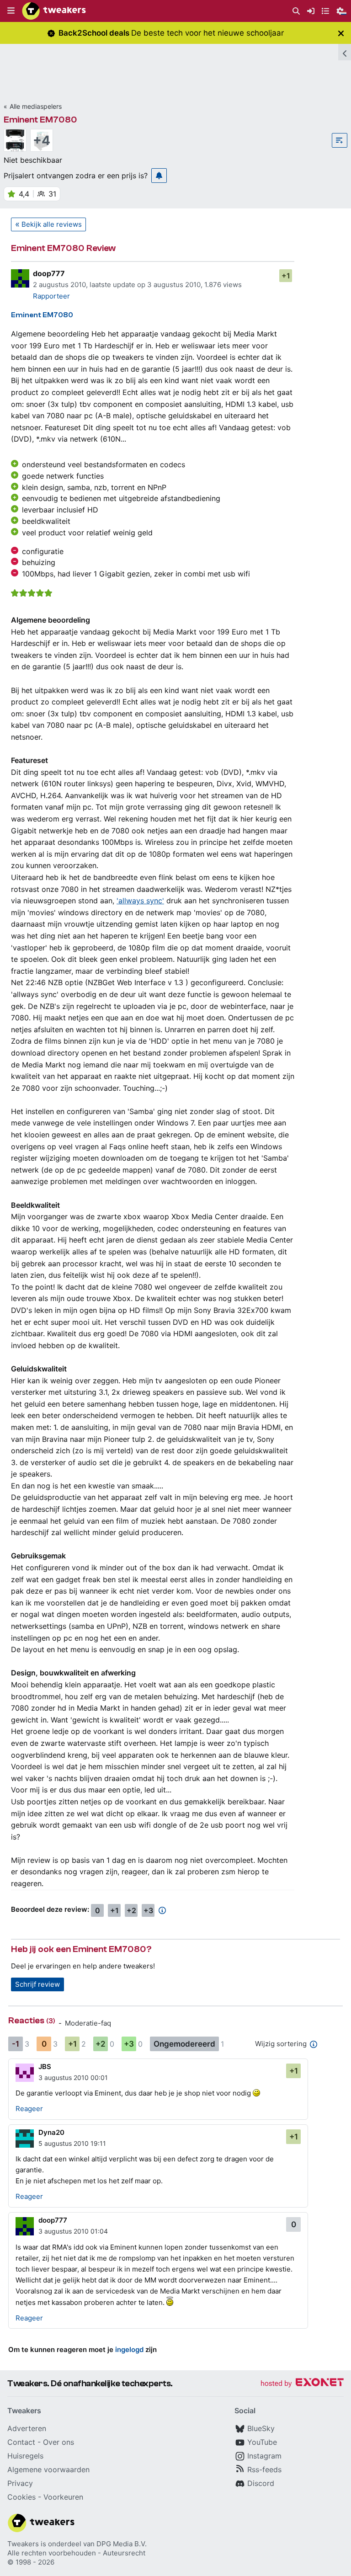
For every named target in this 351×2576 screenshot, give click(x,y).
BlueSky (261, 2428)
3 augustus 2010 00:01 (73, 2077)
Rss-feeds (264, 2469)
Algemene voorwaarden (48, 2469)
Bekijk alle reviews (52, 224)
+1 (286, 276)
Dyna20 (51, 2132)
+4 (42, 140)
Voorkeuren (63, 2497)
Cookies (21, 2497)
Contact (21, 2442)
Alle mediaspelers (36, 106)
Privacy (20, 2483)
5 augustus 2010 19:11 (72, 2143)
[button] (11, 11)
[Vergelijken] (340, 140)
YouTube (262, 2442)
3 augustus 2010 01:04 (73, 2231)
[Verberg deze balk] (341, 33)
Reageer (29, 2109)
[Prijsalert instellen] (159, 176)
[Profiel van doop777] (20, 278)
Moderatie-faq (88, 2023)
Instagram (264, 2456)
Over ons (58, 2442)
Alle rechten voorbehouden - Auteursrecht (76, 2553)
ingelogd (129, 2349)
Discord (261, 2483)
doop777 (49, 273)
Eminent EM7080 (40, 120)
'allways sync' (140, 901)
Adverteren (27, 2428)
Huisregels (25, 2456)
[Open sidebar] (345, 52)
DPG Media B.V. (122, 2544)
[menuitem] (296, 11)
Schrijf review (37, 1984)
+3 (148, 1910)
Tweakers (23, 2544)
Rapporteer (51, 296)
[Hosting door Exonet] (302, 2384)
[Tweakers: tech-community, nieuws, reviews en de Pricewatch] (54, 11)
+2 (131, 1910)
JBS (45, 2067)
